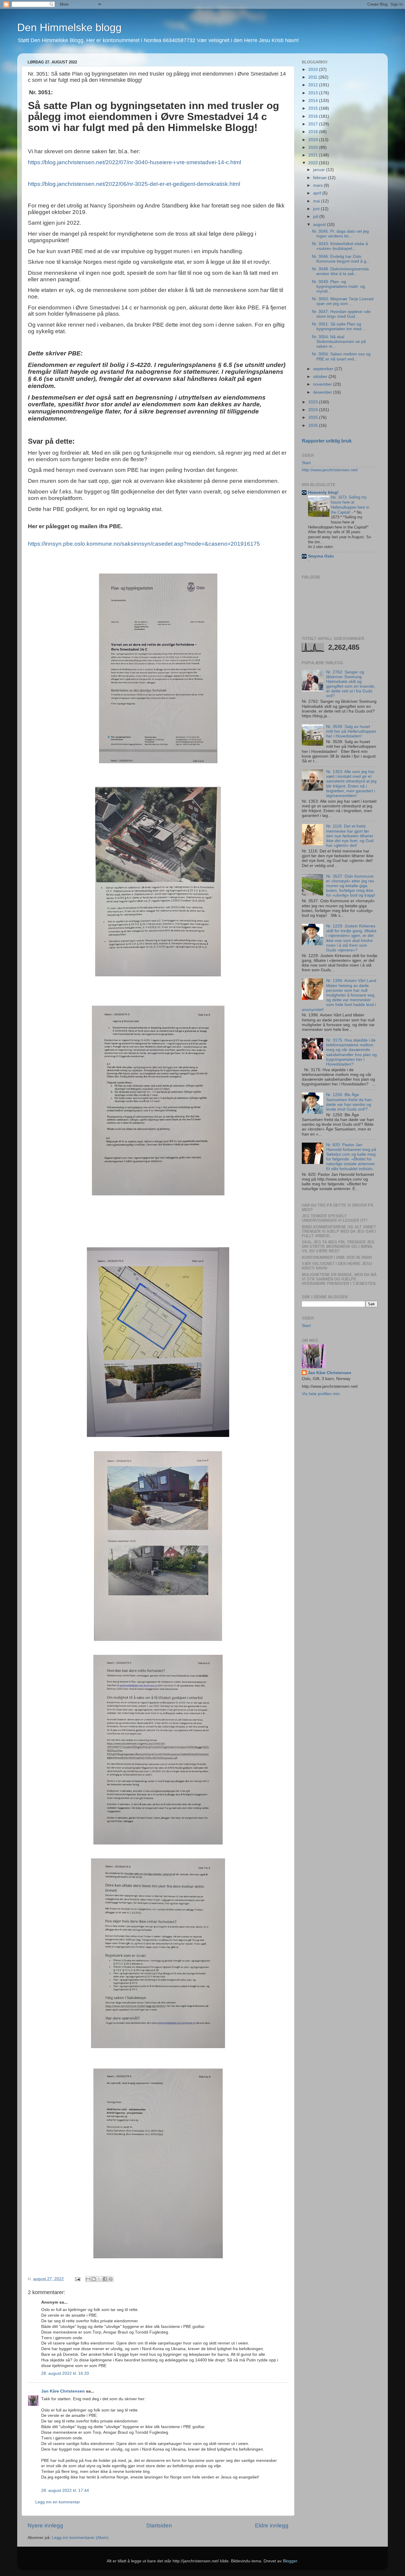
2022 (314, 163)
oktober (321, 377)
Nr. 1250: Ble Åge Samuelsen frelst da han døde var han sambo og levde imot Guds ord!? (349, 1102)
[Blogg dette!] (94, 2279)
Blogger (290, 2561)
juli (316, 217)
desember (323, 392)
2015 (314, 108)
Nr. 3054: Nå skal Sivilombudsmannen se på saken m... (339, 342)
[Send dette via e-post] (88, 2279)
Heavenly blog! (323, 492)
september (324, 369)
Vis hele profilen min (321, 1394)
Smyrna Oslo (321, 556)
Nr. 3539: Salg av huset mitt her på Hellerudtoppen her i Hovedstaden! (351, 731)
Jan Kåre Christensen (63, 2391)
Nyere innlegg (45, 2525)
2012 (314, 85)
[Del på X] (99, 2279)
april (318, 193)
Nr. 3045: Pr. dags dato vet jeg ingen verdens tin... (340, 234)
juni (317, 209)
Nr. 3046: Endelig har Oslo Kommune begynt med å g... (341, 259)
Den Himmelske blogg (69, 27)
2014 (314, 101)
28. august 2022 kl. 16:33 (65, 2373)
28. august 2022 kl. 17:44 (65, 2490)
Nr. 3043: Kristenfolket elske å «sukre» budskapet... (340, 246)
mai (317, 201)
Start (306, 463)
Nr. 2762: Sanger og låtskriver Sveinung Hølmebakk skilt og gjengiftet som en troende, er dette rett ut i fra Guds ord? (351, 684)
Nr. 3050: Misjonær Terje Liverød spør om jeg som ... (343, 301)
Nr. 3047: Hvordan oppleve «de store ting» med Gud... (341, 314)
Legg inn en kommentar (58, 2502)
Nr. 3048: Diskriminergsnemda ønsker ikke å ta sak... (340, 271)
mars (318, 185)
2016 (314, 116)
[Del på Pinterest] (111, 2279)
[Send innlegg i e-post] (77, 2279)
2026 (314, 425)
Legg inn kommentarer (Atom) (80, 2538)
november (323, 384)
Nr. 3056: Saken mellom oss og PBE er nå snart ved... (341, 356)
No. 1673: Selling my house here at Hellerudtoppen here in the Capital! (350, 505)
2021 (314, 155)
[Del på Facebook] (105, 2279)
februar (321, 178)
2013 (314, 93)
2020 (314, 147)
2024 (314, 410)
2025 (314, 417)
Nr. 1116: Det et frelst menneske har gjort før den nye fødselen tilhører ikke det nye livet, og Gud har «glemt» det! (350, 836)
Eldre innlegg (272, 2525)
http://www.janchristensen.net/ (330, 470)
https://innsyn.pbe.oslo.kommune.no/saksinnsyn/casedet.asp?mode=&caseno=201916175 (144, 544)
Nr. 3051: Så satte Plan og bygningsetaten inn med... (338, 326)
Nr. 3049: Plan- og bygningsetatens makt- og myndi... (338, 286)
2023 (314, 402)
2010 (314, 70)
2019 (314, 140)
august (320, 225)
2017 (314, 124)
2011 (313, 77)
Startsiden (159, 2525)
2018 (314, 132)
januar (320, 170)
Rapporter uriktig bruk (327, 441)
